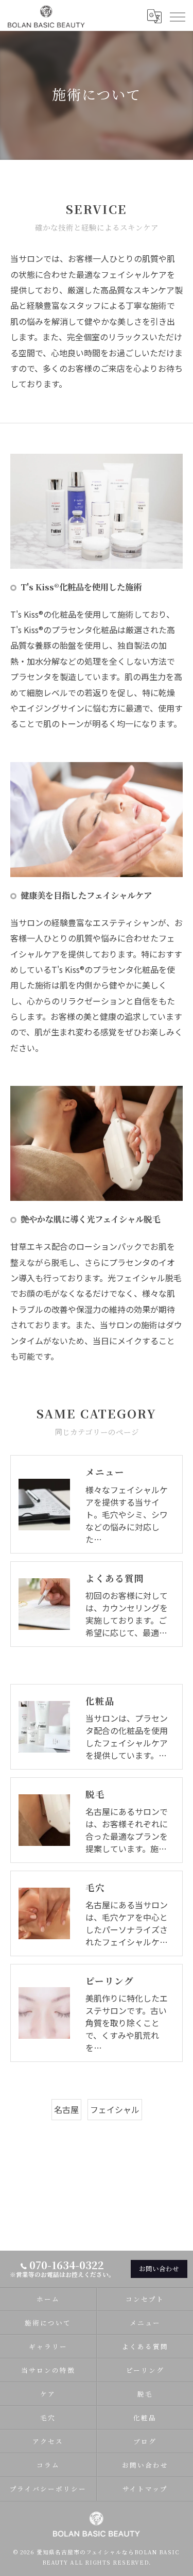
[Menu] (177, 16)
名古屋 (66, 2109)
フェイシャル (115, 2109)
